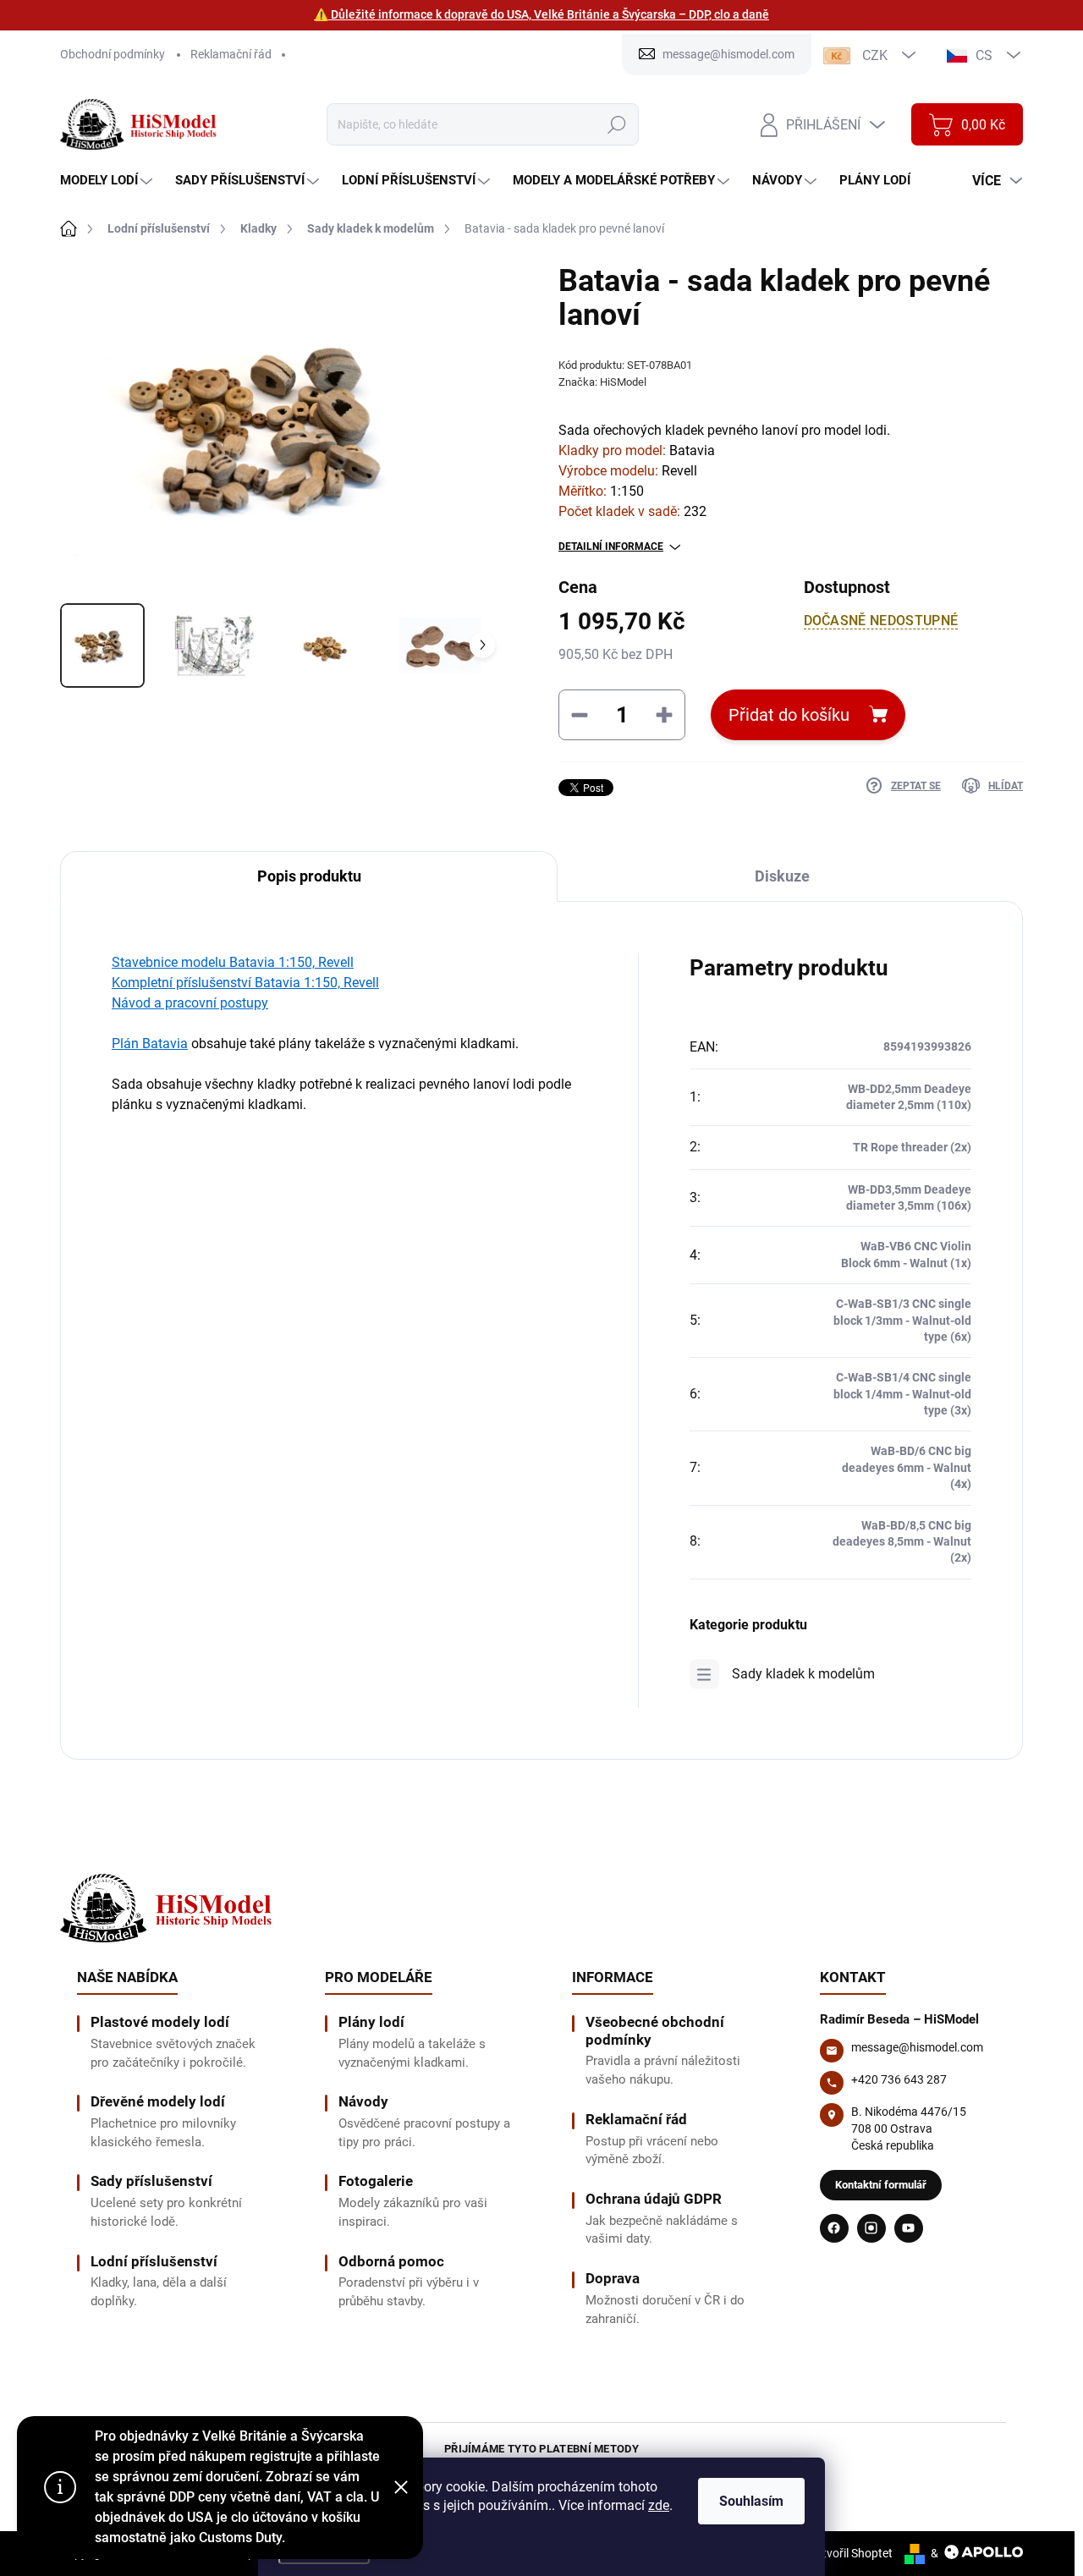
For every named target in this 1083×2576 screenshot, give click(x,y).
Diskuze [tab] (782, 876)
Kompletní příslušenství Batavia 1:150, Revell (245, 983)
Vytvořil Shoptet (851, 2553)
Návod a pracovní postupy (190, 1003)
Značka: (602, 382)
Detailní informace (611, 547)
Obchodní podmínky (113, 54)
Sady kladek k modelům (803, 1674)
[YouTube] (909, 2228)
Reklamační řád (231, 54)
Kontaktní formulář (881, 2185)
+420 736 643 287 (899, 2079)
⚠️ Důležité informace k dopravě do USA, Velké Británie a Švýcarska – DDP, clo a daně (541, 14)
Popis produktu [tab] (309, 876)
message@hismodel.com (917, 2047)
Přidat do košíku (789, 715)
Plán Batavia (150, 1044)
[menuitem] (108, 181)
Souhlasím (751, 2501)
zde (659, 2505)
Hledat (616, 124)
